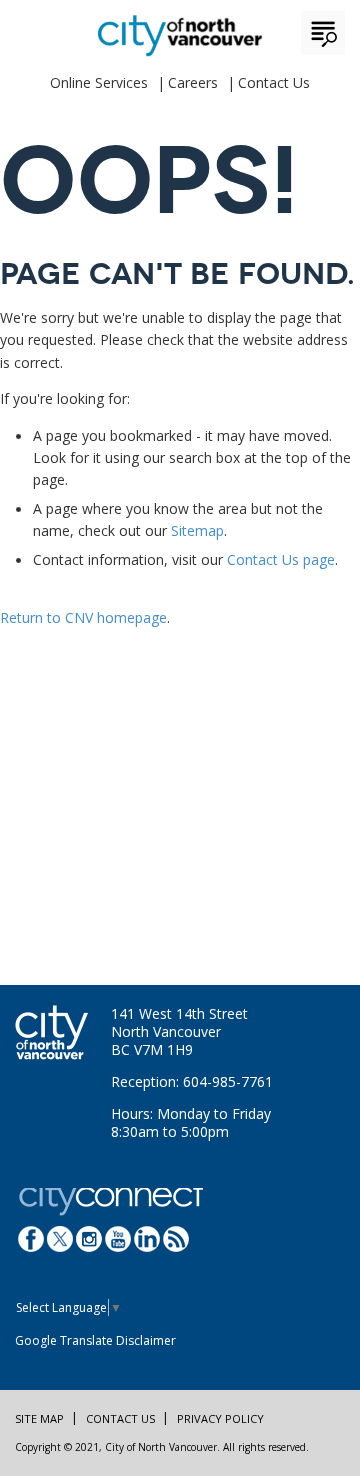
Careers (193, 82)
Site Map (39, 1418)
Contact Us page (281, 559)
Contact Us (274, 82)
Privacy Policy (220, 1418)
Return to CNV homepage (83, 617)
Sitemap (197, 530)
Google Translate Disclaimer (95, 1340)
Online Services (99, 82)
